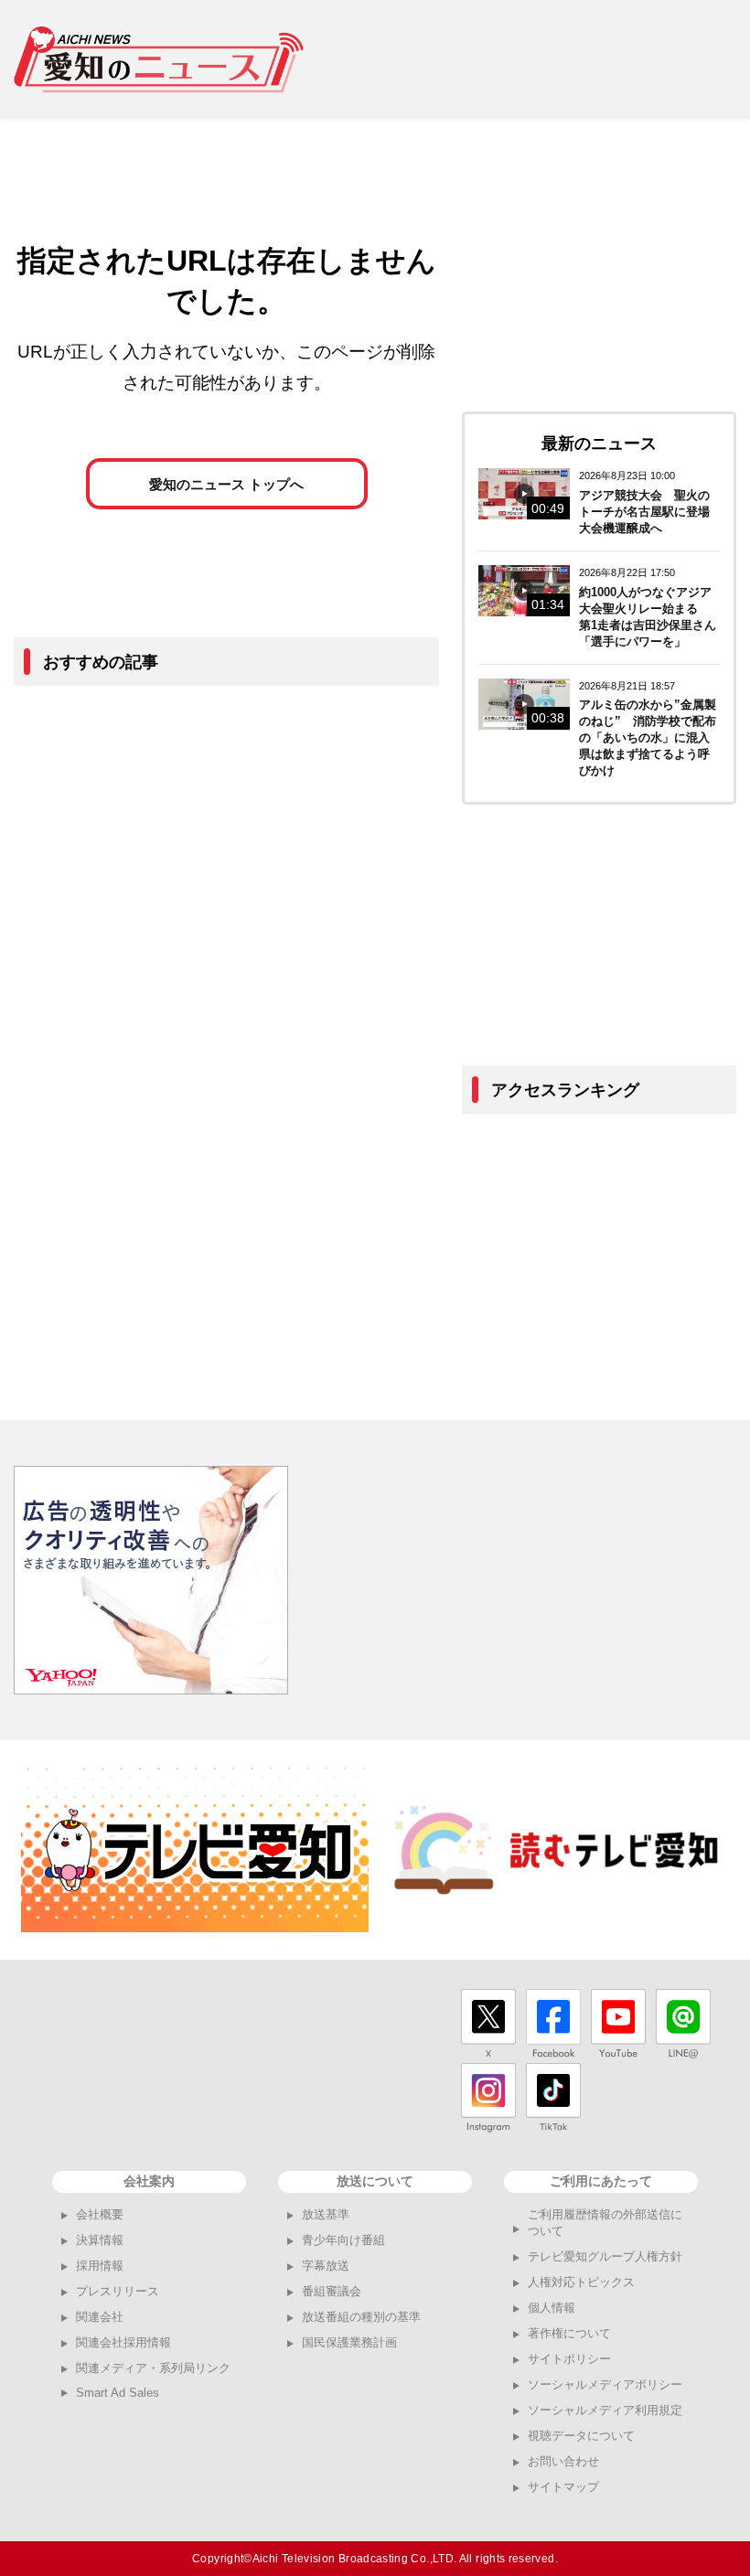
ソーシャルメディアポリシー (605, 2384)
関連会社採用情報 (123, 2342)
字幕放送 (326, 2266)
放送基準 (326, 2214)
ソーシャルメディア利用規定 (605, 2410)
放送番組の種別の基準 (361, 2317)
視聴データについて (581, 2436)
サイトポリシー (569, 2359)
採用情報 (100, 2266)
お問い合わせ (563, 2461)
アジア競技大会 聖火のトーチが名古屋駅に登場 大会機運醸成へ (650, 512)
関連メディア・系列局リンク (153, 2368)
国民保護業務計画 (349, 2342)
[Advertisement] (534, 59)
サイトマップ (563, 2487)
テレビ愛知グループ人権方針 (605, 2256)
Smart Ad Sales (118, 2393)
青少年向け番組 (343, 2240)
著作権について (569, 2333)
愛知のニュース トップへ (226, 484)
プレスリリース (118, 2291)
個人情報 (552, 2308)
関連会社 (100, 2317)
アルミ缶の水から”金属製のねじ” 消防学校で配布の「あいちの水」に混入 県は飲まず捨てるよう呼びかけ (650, 738)
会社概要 (100, 2214)
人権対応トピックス (581, 2282)
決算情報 (100, 2240)
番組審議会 (332, 2291)
